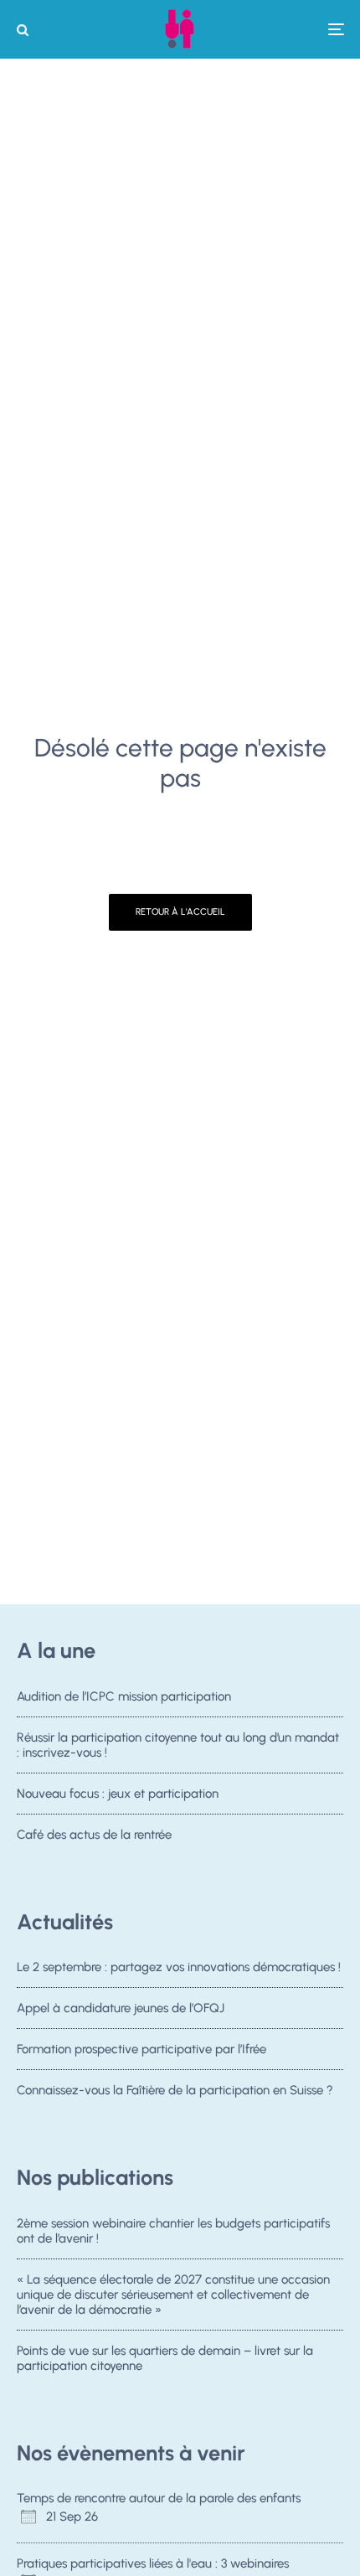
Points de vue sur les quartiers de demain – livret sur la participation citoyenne (165, 2358)
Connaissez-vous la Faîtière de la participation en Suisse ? (175, 2090)
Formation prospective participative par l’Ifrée (141, 2049)
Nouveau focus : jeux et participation (118, 1794)
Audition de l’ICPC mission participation (124, 1696)
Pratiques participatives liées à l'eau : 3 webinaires (153, 2563)
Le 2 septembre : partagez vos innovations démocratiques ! (179, 1967)
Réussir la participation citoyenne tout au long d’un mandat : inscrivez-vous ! (178, 1745)
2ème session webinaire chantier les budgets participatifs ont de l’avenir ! (173, 2231)
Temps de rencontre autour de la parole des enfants (159, 2498)
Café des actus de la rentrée (94, 1835)
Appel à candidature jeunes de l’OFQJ (121, 2008)
